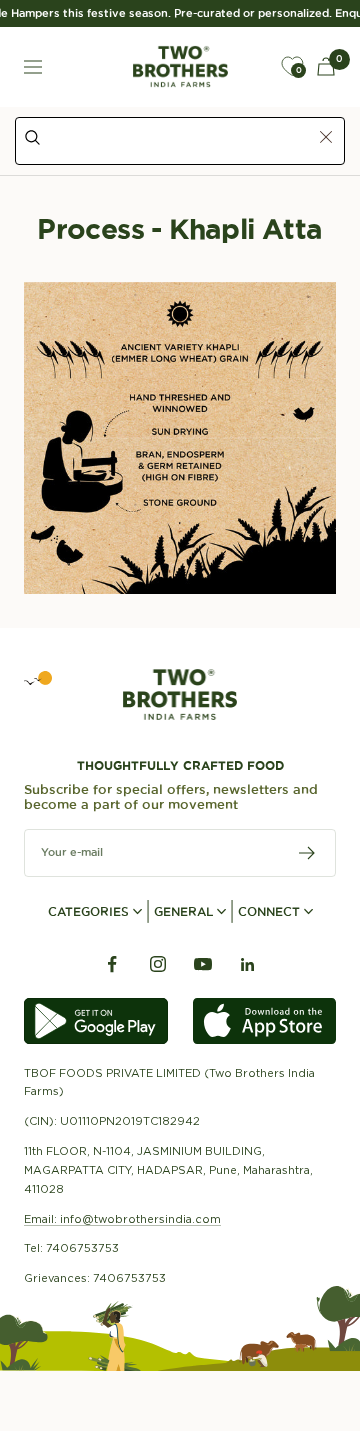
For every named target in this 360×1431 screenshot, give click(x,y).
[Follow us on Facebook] (112, 964)
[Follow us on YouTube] (202, 964)
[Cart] (326, 66)
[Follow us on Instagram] (157, 964)
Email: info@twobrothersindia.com (122, 1219)
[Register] (307, 853)
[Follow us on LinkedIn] (247, 964)
